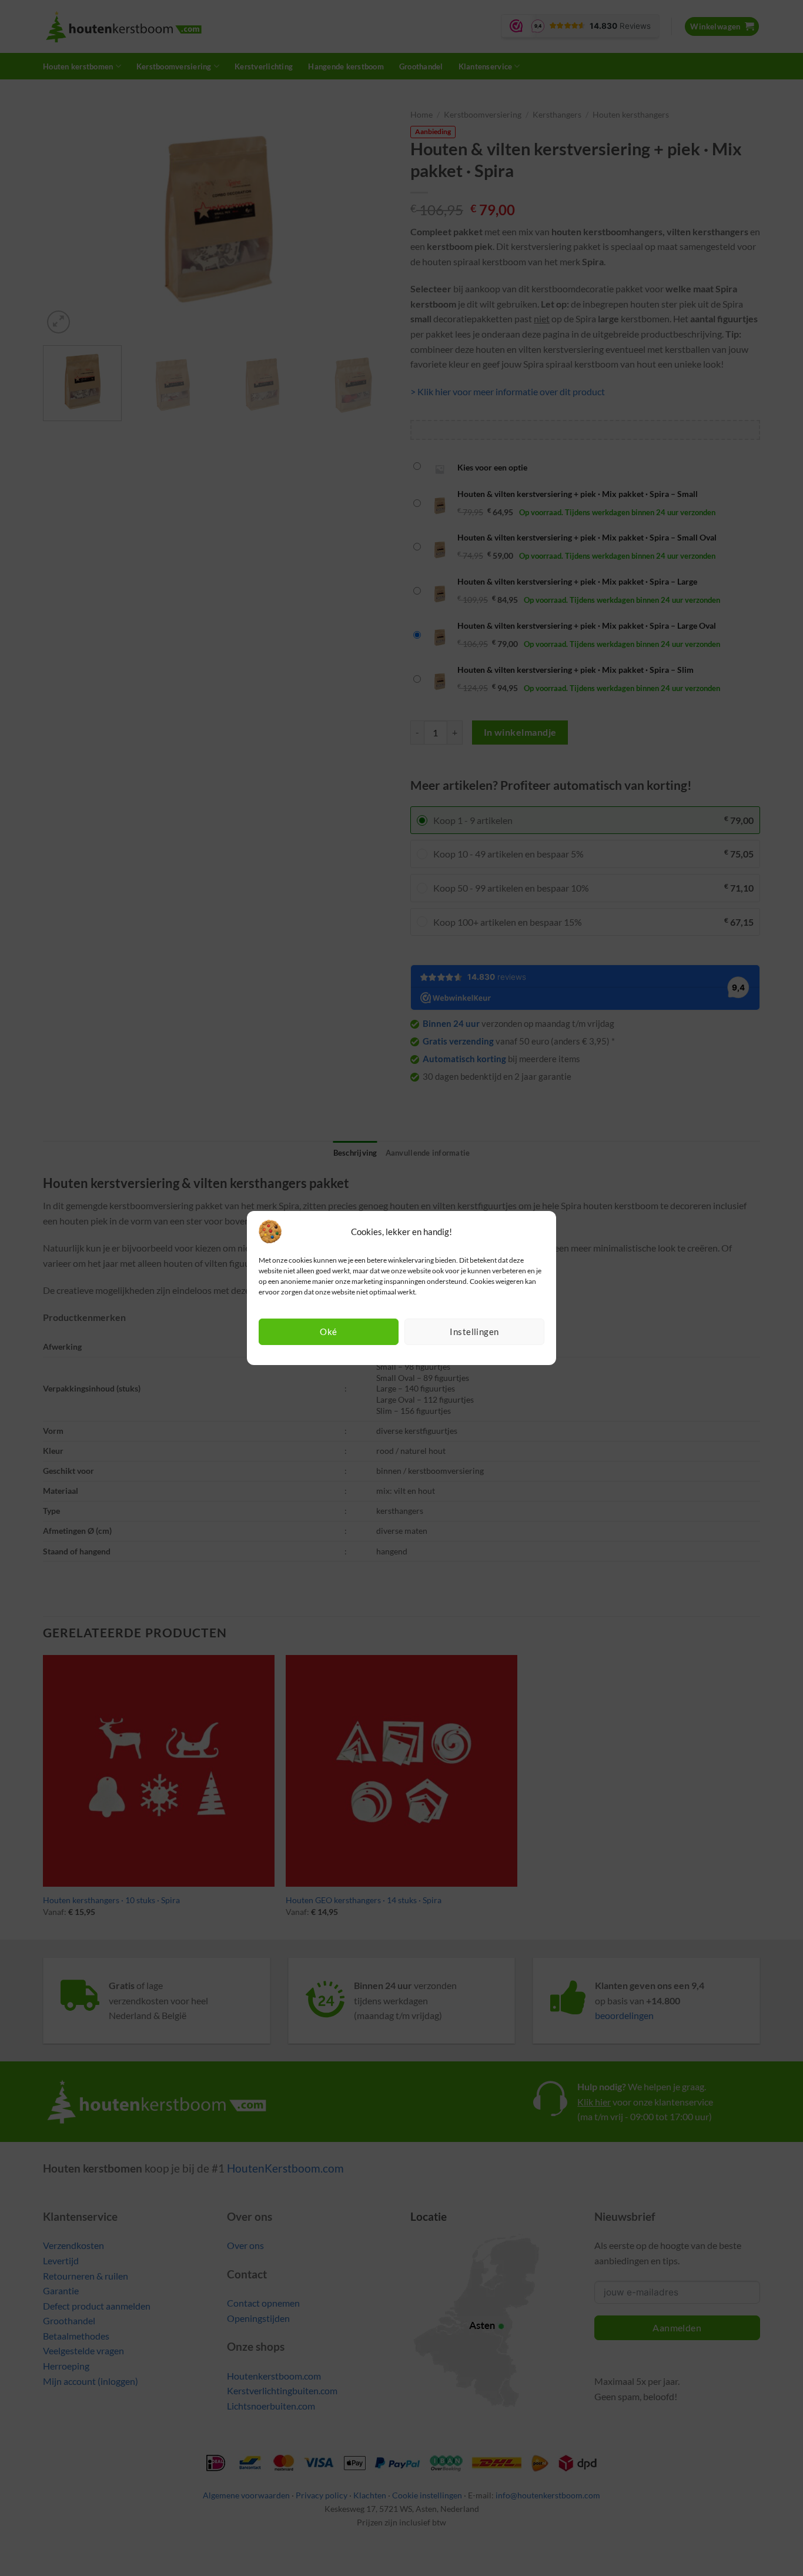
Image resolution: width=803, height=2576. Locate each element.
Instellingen (474, 1332)
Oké (328, 1332)
